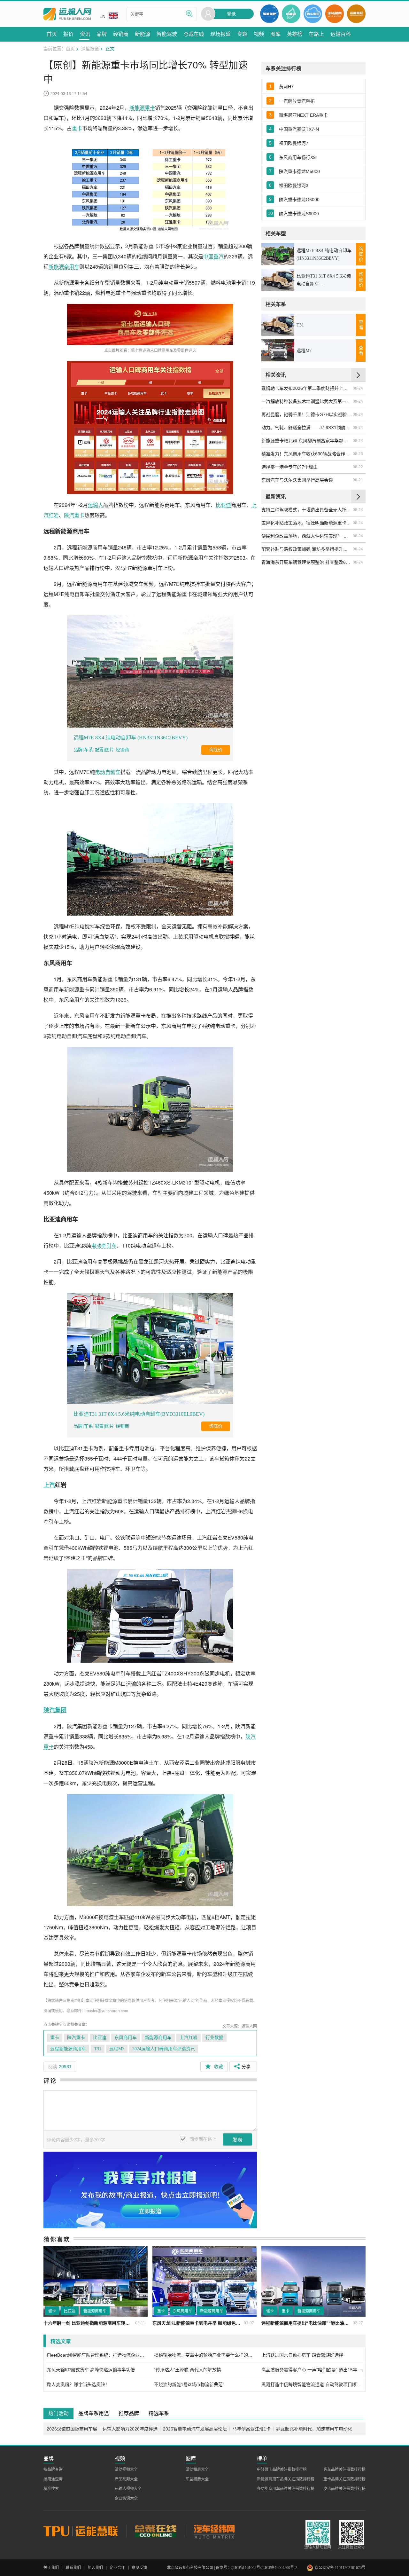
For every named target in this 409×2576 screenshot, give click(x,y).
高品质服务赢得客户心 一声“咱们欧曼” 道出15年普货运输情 (312, 2370)
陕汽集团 (55, 1710)
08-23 (358, 454)
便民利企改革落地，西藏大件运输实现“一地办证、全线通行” (307, 536)
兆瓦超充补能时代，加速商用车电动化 (314, 2429)
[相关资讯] (358, 375)
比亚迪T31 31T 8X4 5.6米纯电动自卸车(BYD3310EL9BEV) (139, 1414)
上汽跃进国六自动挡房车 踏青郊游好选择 (302, 2355)
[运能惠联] (85, 2531)
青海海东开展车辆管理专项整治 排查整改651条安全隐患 (307, 562)
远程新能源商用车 (68, 2049)
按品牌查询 (53, 2470)
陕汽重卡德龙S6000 (299, 214)
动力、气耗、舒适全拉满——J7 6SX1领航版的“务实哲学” (307, 428)
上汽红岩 (189, 2038)
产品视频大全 (126, 2479)
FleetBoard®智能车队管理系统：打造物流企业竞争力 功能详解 (97, 2355)
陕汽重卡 (74, 515)
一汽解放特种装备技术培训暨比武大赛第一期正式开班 (307, 401)
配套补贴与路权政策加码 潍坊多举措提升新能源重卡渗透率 (307, 549)
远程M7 (117, 2049)
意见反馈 (139, 2568)
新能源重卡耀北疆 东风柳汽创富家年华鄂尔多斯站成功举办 (307, 441)
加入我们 (95, 2568)
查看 (361, 325)
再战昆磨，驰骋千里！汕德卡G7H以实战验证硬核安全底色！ (307, 414)
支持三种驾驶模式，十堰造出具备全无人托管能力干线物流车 (307, 510)
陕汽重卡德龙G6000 (299, 200)
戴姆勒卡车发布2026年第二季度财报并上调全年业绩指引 (307, 388)
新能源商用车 (64, 267)
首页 (70, 48)
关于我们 (51, 2568)
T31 (98, 2049)
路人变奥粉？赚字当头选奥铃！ (78, 2384)
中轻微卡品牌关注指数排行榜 (282, 2470)
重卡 (77, 128)
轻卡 (52, 2311)
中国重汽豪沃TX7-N (299, 129)
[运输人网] (67, 14)
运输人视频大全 (128, 2489)
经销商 (122, 750)
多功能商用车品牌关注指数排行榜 (286, 2489)
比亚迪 (223, 505)
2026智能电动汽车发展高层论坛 (195, 2429)
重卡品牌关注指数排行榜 (344, 2479)
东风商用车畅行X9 (297, 157)
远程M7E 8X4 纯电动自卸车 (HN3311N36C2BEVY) (131, 738)
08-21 (358, 480)
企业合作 (117, 2568)
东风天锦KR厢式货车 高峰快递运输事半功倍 (91, 2370)
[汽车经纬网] (214, 2531)
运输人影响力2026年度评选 (130, 2429)
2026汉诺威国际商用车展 (72, 2429)
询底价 (216, 750)
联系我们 (73, 2568)
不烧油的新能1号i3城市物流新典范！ (191, 2384)
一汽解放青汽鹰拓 (297, 101)
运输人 (96, 505)
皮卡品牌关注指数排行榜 (344, 2489)
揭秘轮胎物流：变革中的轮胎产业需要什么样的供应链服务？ (204, 2355)
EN (102, 16)
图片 (110, 750)
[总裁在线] (155, 2531)
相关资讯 (276, 375)
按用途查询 (53, 2479)
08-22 (358, 467)
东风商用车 (126, 2038)
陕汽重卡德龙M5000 (299, 171)
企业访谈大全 (126, 2498)
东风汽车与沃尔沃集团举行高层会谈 (297, 480)
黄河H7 (286, 87)
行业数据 (214, 2038)
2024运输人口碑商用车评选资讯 (164, 2049)
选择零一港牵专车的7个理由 (289, 467)
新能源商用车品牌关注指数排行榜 (286, 2479)
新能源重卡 (142, 108)
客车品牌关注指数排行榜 (344, 2470)
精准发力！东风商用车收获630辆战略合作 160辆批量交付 (307, 454)
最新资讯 (276, 496)
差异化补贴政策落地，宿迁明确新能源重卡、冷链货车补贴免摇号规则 (307, 523)
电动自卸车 (108, 772)
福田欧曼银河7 (294, 143)
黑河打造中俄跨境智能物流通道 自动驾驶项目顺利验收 (312, 2384)
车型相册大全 (197, 2479)
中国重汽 (213, 256)
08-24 (358, 388)
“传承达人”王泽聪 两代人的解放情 (188, 2370)
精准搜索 (51, 2489)
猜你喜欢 (57, 2239)
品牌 (78, 750)
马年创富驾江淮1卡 (251, 2429)
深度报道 (90, 48)
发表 (237, 2140)
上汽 (49, 1485)
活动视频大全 (126, 2470)
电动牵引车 (104, 1245)
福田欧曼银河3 (294, 185)
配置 (99, 750)
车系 (89, 750)
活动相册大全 (197, 2470)
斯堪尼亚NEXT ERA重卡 (303, 115)
